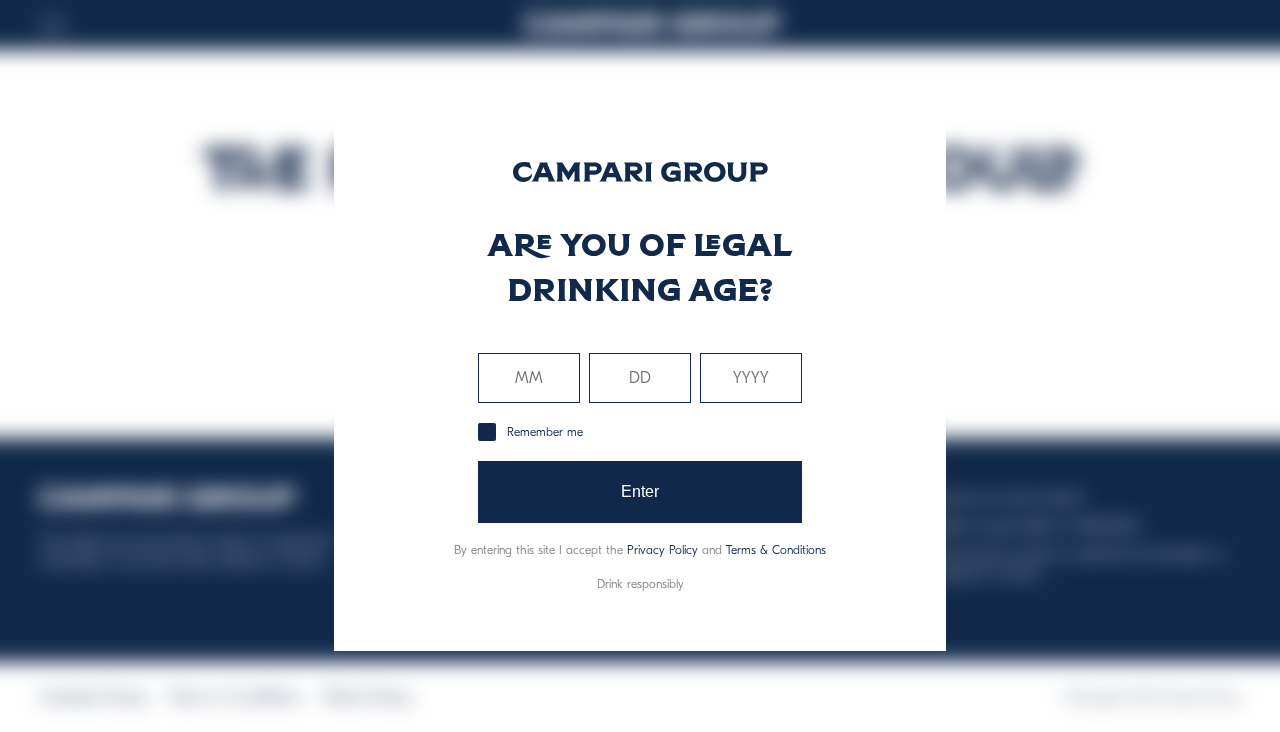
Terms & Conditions (776, 550)
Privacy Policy (662, 550)
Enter (640, 491)
